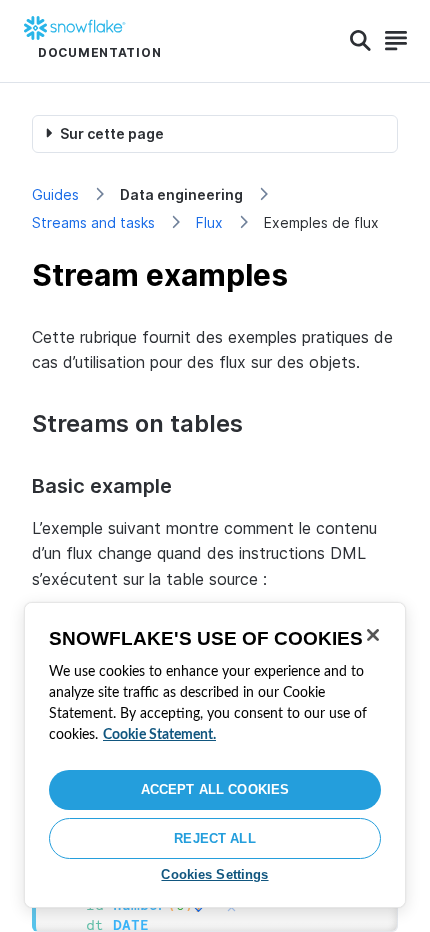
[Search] (360, 41)
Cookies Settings (214, 874)
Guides (55, 194)
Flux (209, 222)
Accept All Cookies (215, 789)
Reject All (214, 838)
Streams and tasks (93, 222)
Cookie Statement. (159, 735)
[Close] (373, 635)
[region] (215, 755)
